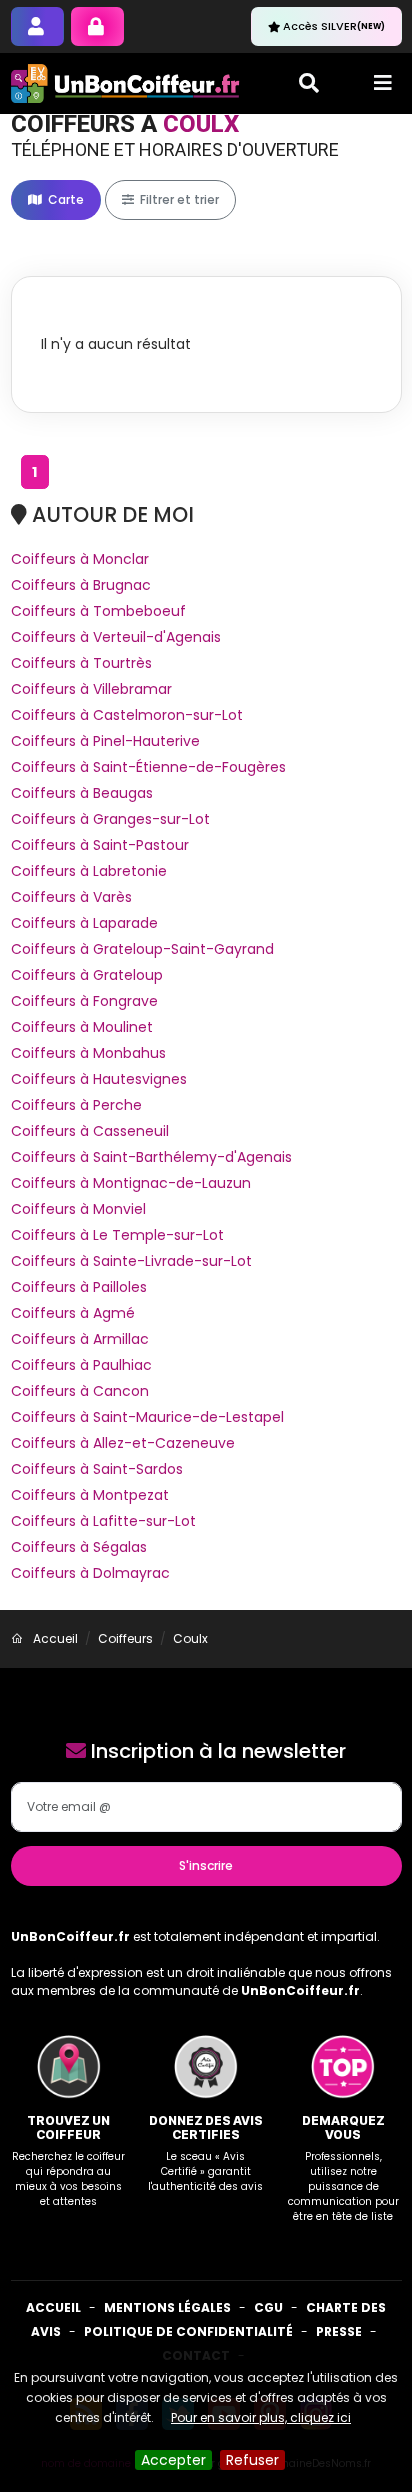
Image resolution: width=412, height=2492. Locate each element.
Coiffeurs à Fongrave (84, 1001)
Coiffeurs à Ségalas (79, 1547)
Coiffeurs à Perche (76, 1105)
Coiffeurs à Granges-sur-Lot (110, 819)
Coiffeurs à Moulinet (82, 1027)
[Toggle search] (309, 83)
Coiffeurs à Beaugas (82, 793)
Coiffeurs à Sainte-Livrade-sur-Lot (131, 1261)
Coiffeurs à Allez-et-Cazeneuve (123, 1443)
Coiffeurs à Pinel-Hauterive (105, 741)
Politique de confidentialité (188, 2331)
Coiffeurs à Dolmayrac (90, 1573)
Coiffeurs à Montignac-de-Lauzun (131, 1183)
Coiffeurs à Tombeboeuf (98, 611)
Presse (339, 2331)
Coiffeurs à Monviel (78, 1209)
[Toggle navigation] (383, 83)
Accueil (53, 2307)
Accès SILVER (334, 26)
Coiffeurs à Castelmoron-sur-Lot (127, 715)
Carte (64, 199)
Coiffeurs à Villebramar (91, 689)
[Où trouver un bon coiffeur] (126, 83)
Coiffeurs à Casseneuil (90, 1131)
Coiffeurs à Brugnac (81, 585)
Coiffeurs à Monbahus (88, 1053)
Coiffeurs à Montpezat (90, 1495)
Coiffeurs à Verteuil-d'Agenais (116, 637)
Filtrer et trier (178, 199)
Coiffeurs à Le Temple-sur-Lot (117, 1235)
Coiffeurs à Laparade (84, 923)
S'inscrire (206, 1865)
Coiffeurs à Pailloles (79, 1287)
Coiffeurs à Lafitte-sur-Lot (103, 1521)
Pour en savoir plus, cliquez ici (261, 2417)
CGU (268, 2307)
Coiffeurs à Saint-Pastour (100, 845)
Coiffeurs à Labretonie (89, 871)
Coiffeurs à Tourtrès (81, 663)
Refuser (252, 2460)
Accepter (173, 2460)
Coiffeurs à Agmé (73, 1313)
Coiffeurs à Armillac (80, 1339)
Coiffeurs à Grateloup (87, 975)
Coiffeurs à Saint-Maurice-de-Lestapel (147, 1417)
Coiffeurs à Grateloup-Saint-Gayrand (142, 949)
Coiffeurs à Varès (71, 897)
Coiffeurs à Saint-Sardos (97, 1469)
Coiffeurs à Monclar (80, 559)
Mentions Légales (167, 2307)
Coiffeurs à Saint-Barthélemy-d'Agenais (151, 1157)
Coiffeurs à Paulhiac (81, 1365)
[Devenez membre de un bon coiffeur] (37, 26)
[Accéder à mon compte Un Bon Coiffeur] (97, 26)
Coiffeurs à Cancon (80, 1391)
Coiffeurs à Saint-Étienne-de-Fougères (148, 767)
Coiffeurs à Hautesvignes (99, 1079)
